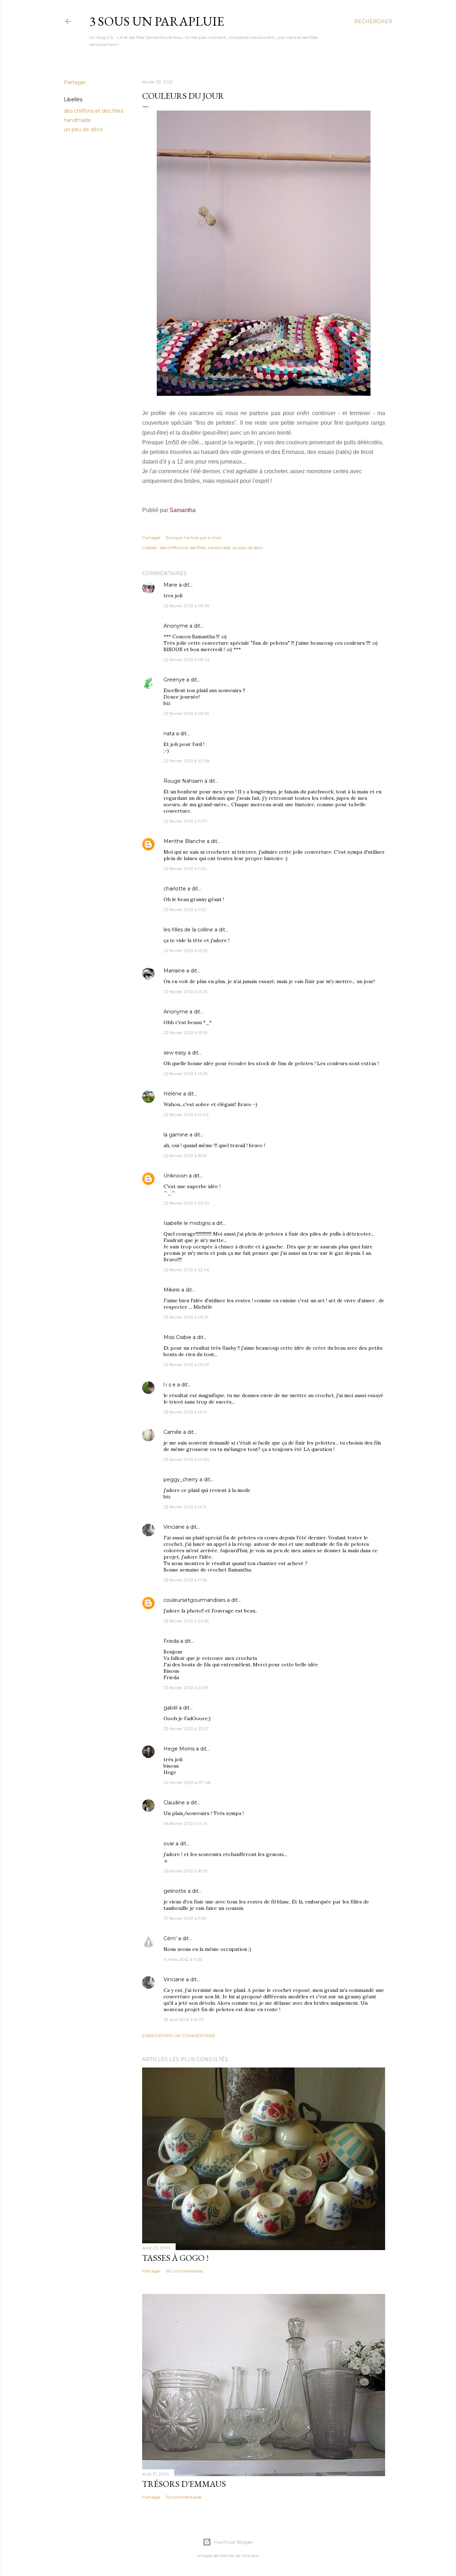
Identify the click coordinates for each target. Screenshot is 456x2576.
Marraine (174, 971)
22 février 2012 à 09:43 (187, 660)
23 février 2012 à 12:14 (185, 1412)
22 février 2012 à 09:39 (186, 606)
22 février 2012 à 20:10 (186, 1203)
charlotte (175, 889)
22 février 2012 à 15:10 (185, 1156)
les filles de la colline (188, 930)
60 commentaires (184, 2271)
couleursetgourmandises (195, 1600)
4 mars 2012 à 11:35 (183, 1959)
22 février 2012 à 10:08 (186, 761)
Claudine (174, 1803)
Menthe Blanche (184, 841)
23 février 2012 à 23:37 (186, 1729)
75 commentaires (184, 2497)
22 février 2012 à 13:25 (185, 1074)
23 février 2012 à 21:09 (186, 1688)
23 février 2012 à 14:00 (186, 1459)
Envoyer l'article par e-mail (194, 538)
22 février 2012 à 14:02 (186, 1115)
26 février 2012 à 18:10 (186, 1871)
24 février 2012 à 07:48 (187, 1782)
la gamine (176, 1135)
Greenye (174, 680)
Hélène (173, 1094)
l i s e (170, 1385)
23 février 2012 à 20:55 (186, 1621)
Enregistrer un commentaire (179, 2036)
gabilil (170, 1708)
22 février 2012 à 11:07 (185, 821)
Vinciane (174, 1527)
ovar (169, 1844)
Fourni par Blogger (234, 2542)
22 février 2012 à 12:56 (185, 1033)
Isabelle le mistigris (187, 1223)
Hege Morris (179, 1749)
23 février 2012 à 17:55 (185, 1580)
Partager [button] (75, 82)
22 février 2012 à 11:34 (185, 868)
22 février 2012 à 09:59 (186, 713)
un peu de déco (83, 129)
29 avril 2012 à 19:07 (184, 2020)
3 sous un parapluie (157, 21)
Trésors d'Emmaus (184, 2484)
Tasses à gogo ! (175, 2258)
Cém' (170, 1938)
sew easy (175, 1053)
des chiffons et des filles (94, 111)
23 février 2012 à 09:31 (186, 1317)
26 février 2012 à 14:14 (185, 1823)
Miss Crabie (177, 1337)
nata (169, 734)
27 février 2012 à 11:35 (185, 1918)
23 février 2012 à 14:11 (185, 1507)
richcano (250, 2555)
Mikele (172, 1290)
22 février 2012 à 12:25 (185, 950)
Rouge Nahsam (183, 781)
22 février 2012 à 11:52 (185, 909)
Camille (173, 1432)
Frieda (171, 1641)
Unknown (175, 1176)
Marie (170, 585)
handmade (77, 120)
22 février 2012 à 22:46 (186, 1270)
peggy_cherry (181, 1479)
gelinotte (175, 1891)
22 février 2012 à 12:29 (186, 991)
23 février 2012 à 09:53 (186, 1364)
